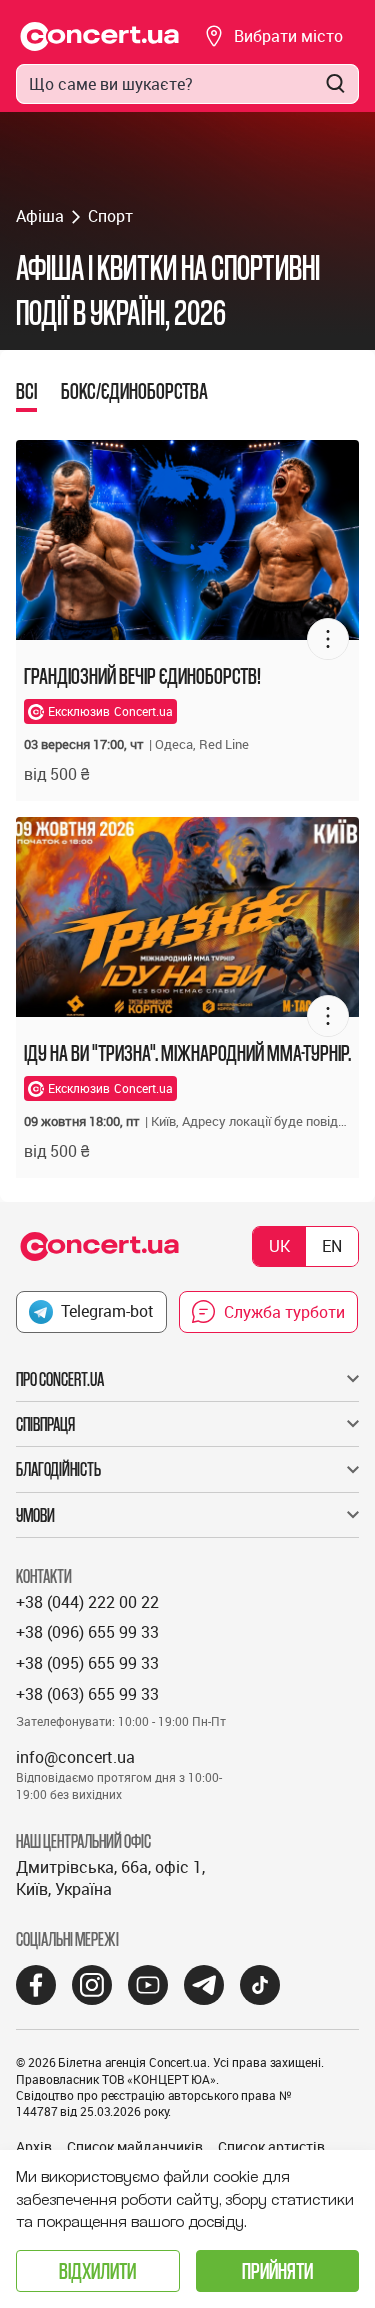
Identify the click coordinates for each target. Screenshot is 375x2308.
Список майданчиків (135, 2146)
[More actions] (328, 639)
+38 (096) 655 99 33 (87, 1632)
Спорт (110, 216)
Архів (34, 2146)
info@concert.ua (75, 1757)
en (332, 1246)
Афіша (40, 216)
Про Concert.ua (60, 1379)
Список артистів (271, 2146)
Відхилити (97, 2270)
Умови (35, 1515)
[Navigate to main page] (100, 36)
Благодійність (58, 1469)
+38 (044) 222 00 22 (87, 1602)
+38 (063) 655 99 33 (87, 1694)
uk (279, 1246)
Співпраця (45, 1424)
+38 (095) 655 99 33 (87, 1663)
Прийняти (277, 2270)
